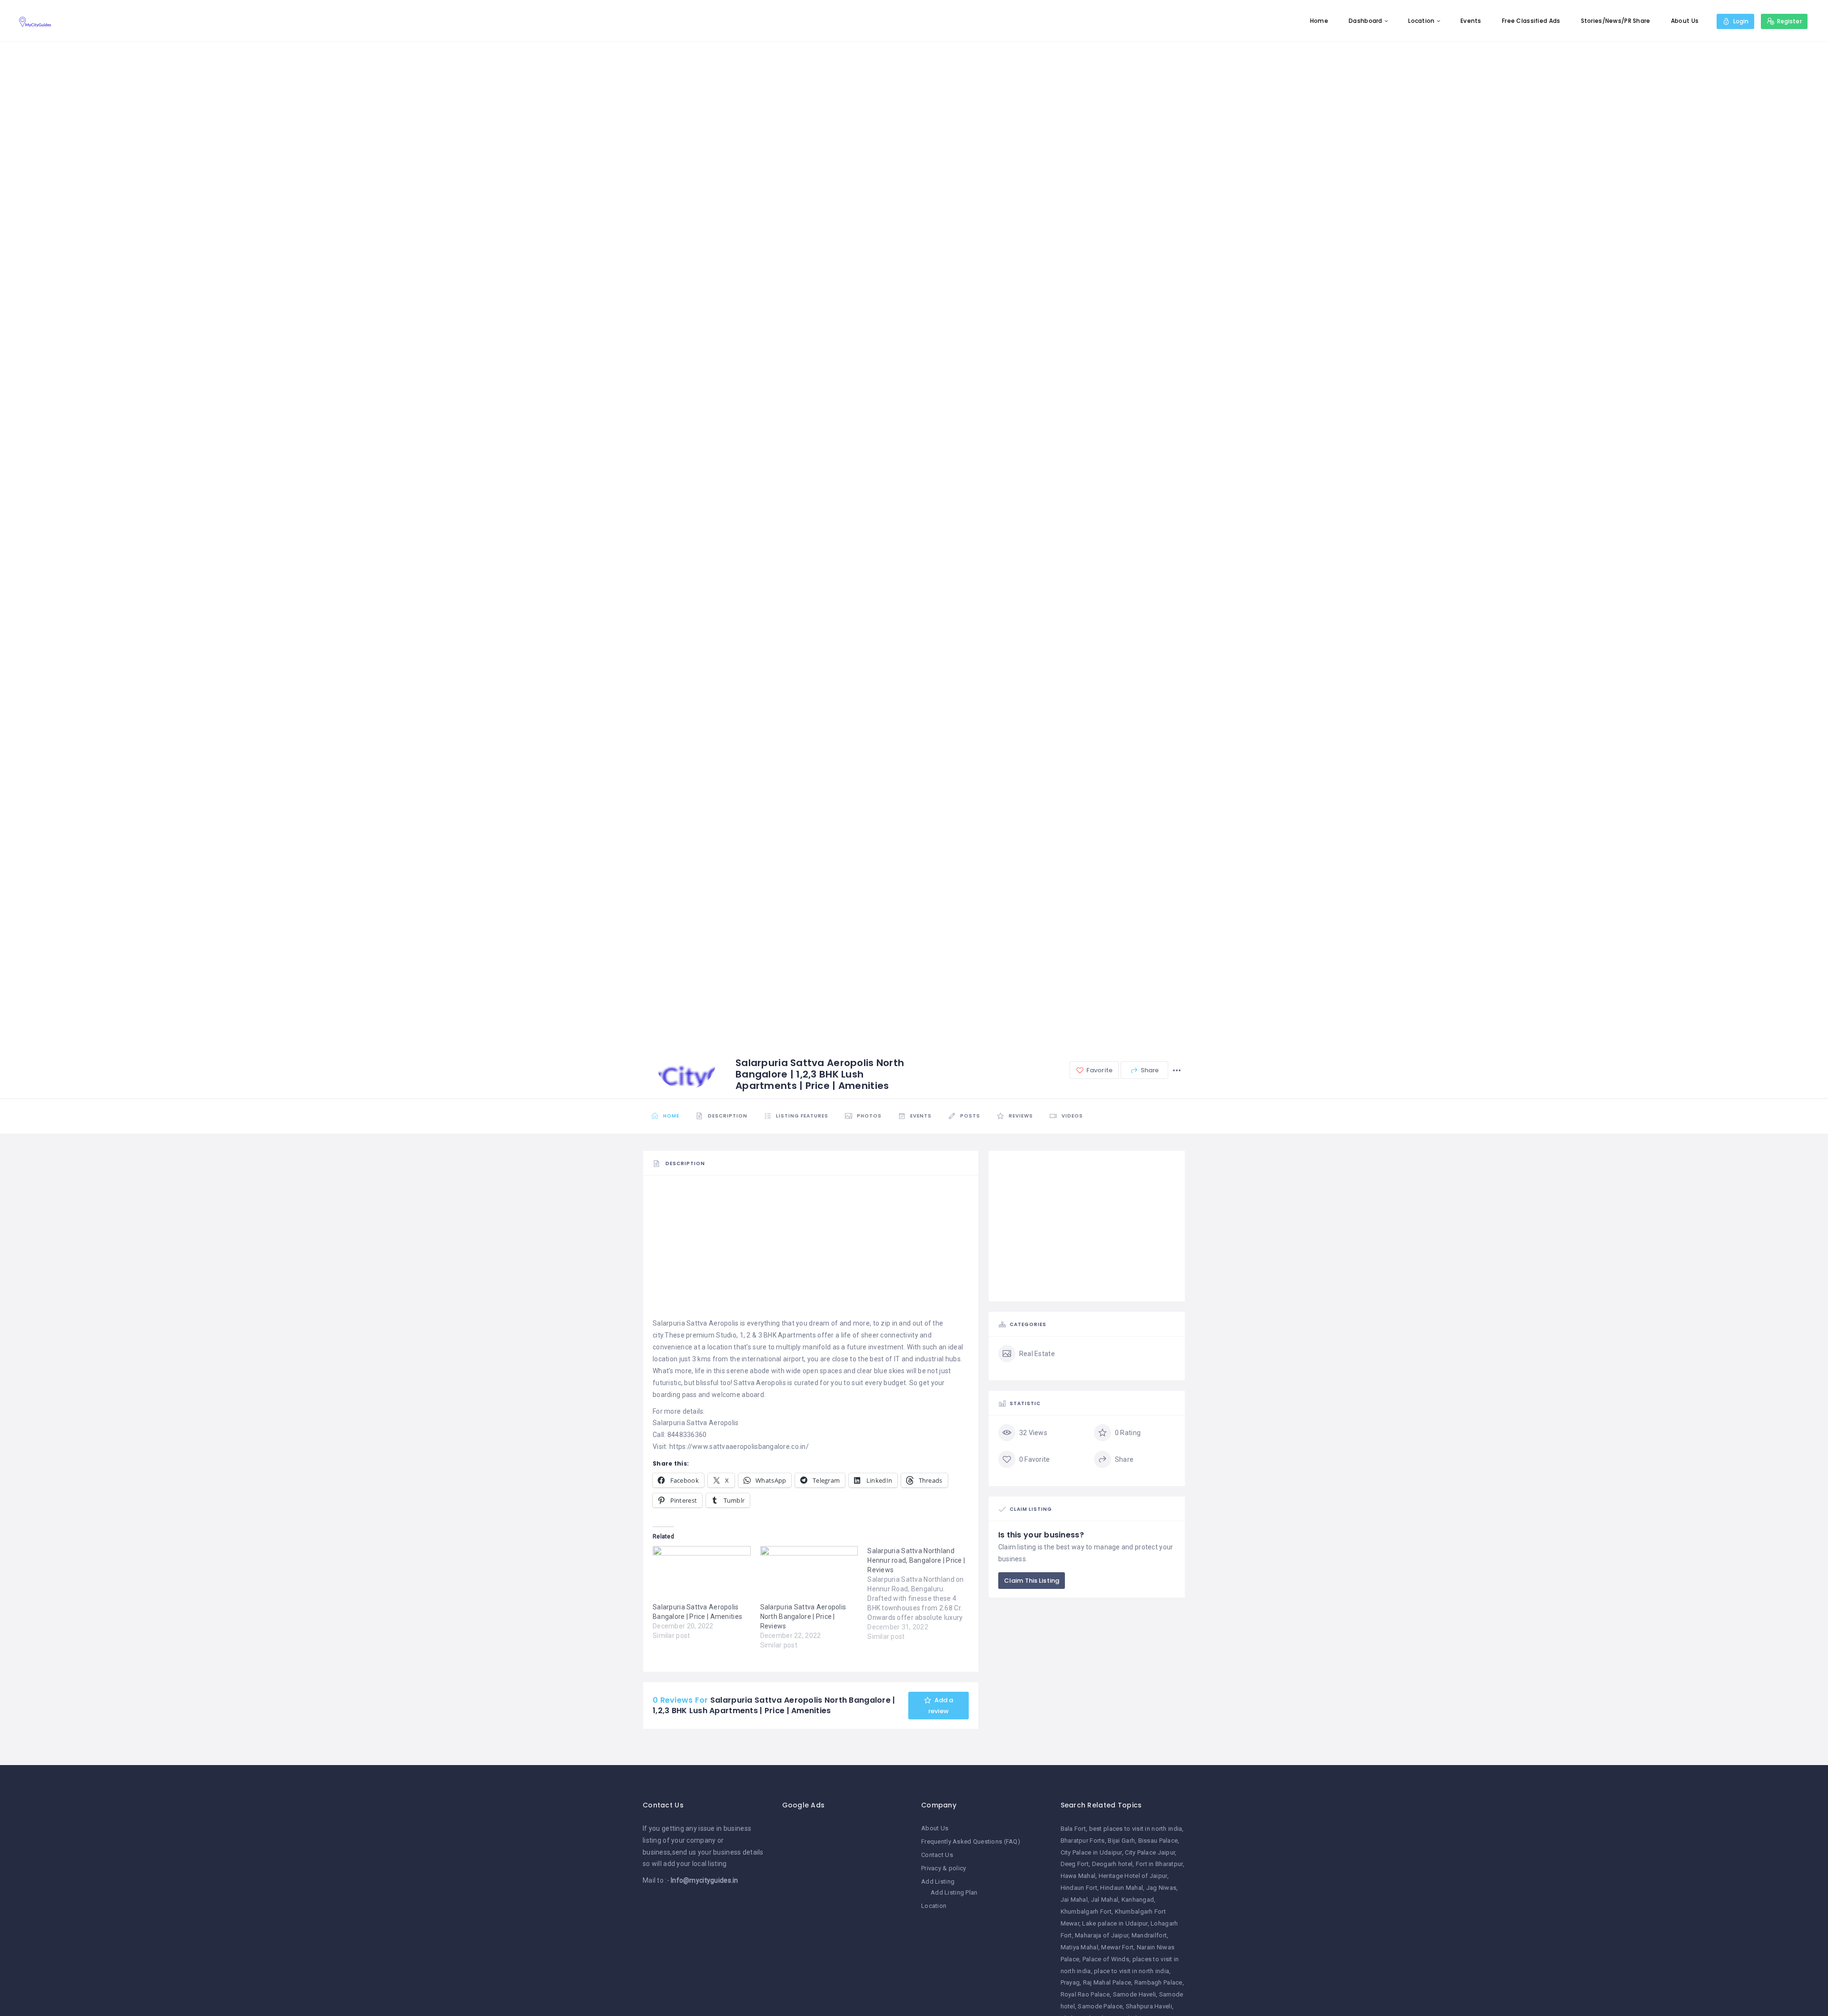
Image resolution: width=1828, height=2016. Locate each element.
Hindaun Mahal (1122, 1888)
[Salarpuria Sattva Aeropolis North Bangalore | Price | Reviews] (809, 1574)
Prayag (1070, 1982)
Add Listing (938, 1881)
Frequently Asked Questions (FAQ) (971, 1841)
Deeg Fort (1075, 1864)
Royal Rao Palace (1085, 1994)
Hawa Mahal (1078, 1876)
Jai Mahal (1074, 1900)
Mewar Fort (1117, 1947)
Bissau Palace (1158, 1841)
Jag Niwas (1162, 1888)
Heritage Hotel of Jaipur (1133, 1876)
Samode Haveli (1135, 1994)
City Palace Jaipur (1150, 1852)
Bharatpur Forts (1083, 1841)
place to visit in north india (1132, 1971)
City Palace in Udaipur (1091, 1852)
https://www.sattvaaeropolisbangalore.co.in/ (739, 1447)
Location (1421, 21)
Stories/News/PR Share (1616, 21)
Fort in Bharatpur (1159, 1864)
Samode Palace (1100, 2006)
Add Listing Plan (954, 1892)
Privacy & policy (944, 1868)
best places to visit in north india (1136, 1829)
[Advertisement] (811, 1251)
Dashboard (1366, 21)
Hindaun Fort (1079, 1888)
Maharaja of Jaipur (1102, 1935)
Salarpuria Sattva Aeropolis (696, 1323)
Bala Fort (1073, 1829)
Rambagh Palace (1158, 1982)
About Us (1685, 21)
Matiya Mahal (1079, 1947)
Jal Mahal (1105, 1900)
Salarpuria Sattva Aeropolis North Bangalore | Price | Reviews (803, 1617)
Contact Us (937, 1855)
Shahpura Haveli (1149, 2006)
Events (1471, 21)
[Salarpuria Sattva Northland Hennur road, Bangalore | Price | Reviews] (921, 1594)
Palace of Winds (1106, 1959)
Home (1319, 21)
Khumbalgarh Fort (1086, 1911)
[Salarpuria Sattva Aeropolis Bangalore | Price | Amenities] (702, 1574)
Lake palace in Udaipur (1115, 1923)
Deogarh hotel (1113, 1864)
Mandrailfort (1149, 1935)
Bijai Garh (1121, 1841)
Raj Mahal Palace (1107, 1982)
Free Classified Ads (1531, 21)
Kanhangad (1138, 1900)
